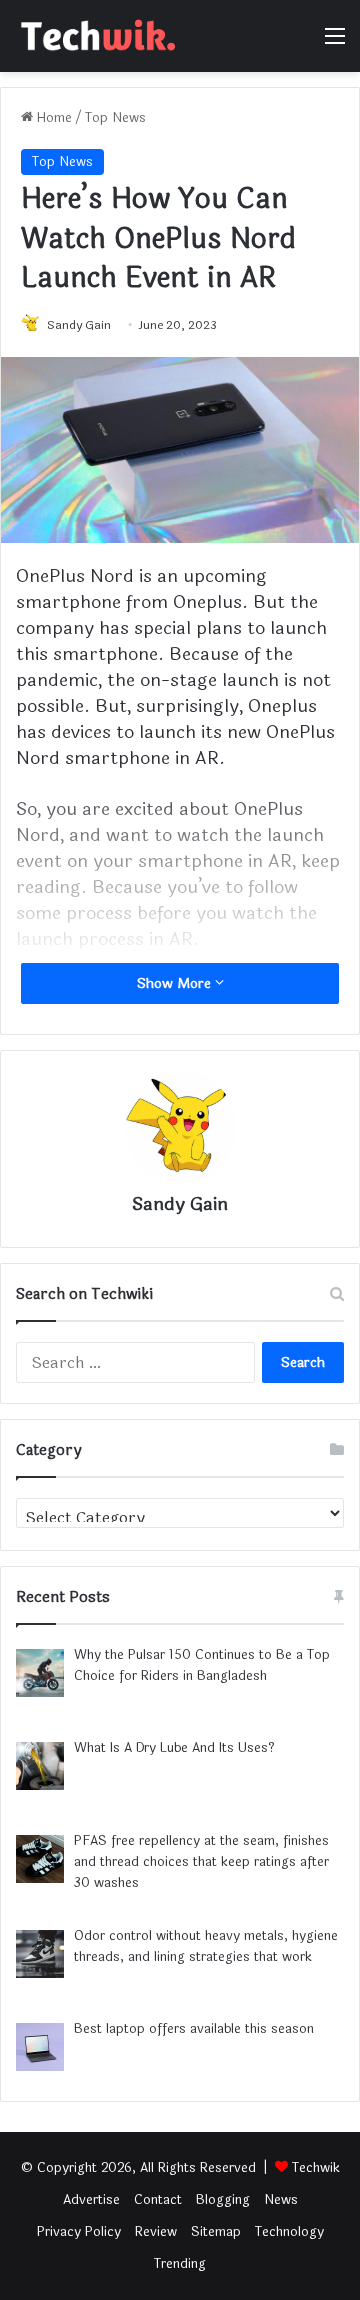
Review (156, 2232)
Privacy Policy (79, 2232)
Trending (180, 2264)
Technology (289, 2232)
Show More (176, 983)
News (281, 2200)
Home (52, 118)
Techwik (316, 2168)
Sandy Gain (79, 325)
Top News (115, 118)
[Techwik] (95, 36)
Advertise (91, 2200)
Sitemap (216, 2232)
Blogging (223, 2200)
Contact (158, 2200)
